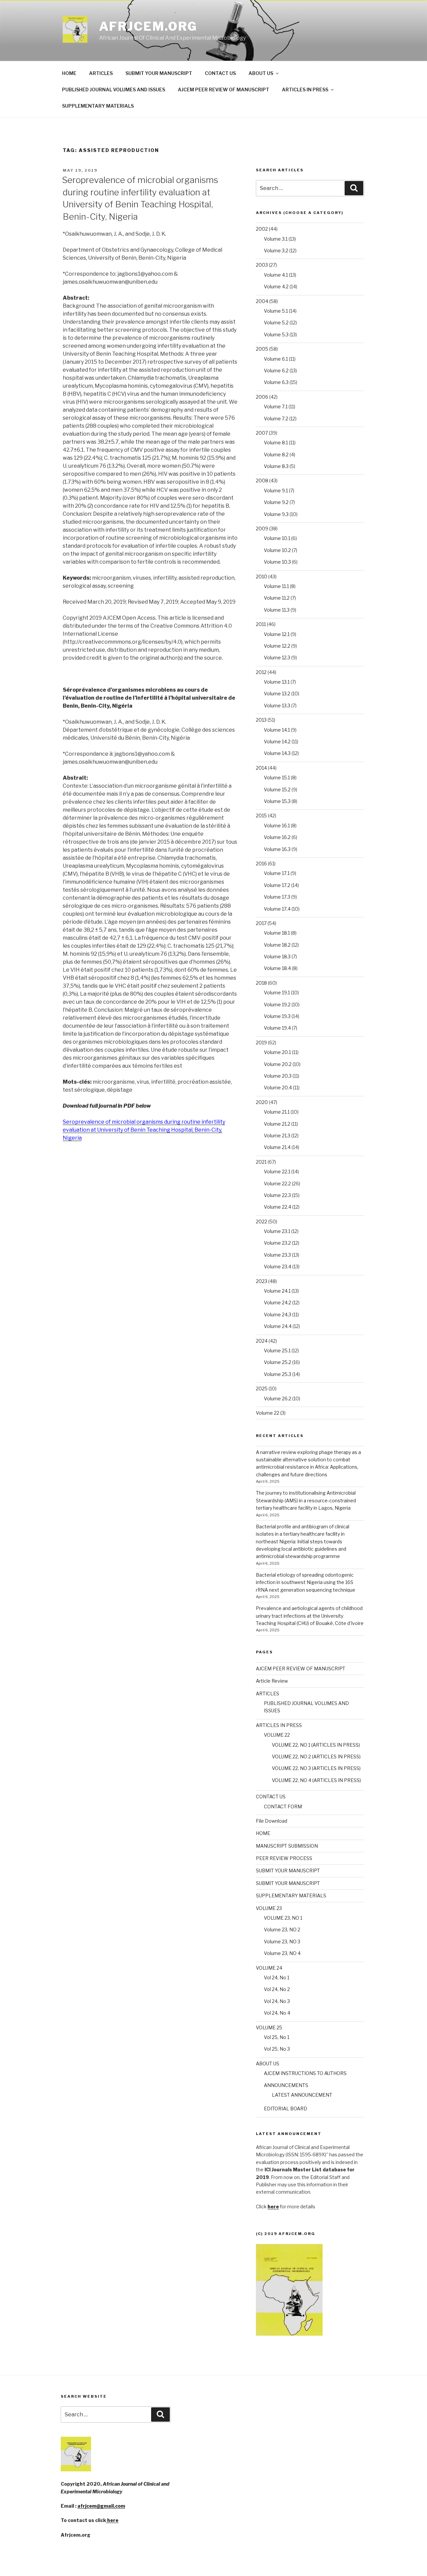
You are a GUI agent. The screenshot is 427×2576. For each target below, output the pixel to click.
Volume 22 (268, 1413)
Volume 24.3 (278, 1314)
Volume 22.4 (278, 1207)
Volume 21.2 (277, 1124)
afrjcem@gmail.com (101, 2506)
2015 (261, 815)
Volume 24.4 (278, 1326)
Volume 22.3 (277, 1195)
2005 (262, 349)
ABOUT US (261, 73)
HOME (69, 73)
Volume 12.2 (277, 646)
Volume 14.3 (277, 753)
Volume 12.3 (277, 657)
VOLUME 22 (277, 1735)
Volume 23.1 (277, 1231)
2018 (261, 983)
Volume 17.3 (277, 897)
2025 (262, 1388)
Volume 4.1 (276, 275)
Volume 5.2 (276, 322)
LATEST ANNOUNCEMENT (302, 2095)
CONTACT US (220, 73)
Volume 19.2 (277, 1004)
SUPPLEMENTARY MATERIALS (98, 106)
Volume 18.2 (277, 945)
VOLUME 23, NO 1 (283, 1918)
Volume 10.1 (277, 538)
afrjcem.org (148, 26)
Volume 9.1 (276, 490)
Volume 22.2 (277, 1183)
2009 (262, 528)
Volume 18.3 (277, 956)
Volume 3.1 (276, 239)
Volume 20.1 (277, 1052)
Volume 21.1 (277, 1112)
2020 (262, 1102)
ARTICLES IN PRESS (305, 89)
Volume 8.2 (276, 454)
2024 (262, 1341)
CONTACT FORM (283, 1806)
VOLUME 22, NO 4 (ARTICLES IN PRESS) (316, 1780)
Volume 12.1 (277, 634)
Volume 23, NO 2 (282, 1929)
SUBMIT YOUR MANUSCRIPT (159, 73)
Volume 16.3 (277, 849)
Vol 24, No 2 (277, 1989)
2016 (261, 863)
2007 (262, 433)
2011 (261, 624)
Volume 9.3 (276, 514)
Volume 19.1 (277, 992)
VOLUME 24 (269, 1968)
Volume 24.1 (277, 1291)
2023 (262, 1281)
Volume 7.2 (276, 418)
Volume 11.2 (277, 598)
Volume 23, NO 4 (282, 1953)
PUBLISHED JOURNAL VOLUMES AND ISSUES (114, 89)
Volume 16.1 (277, 825)
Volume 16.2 (277, 837)
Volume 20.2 (278, 1064)
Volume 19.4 (277, 1028)
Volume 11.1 (276, 586)
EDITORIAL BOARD (286, 2108)
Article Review (272, 1681)
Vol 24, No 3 (277, 2001)
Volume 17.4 (277, 909)
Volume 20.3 (278, 1076)
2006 (262, 397)
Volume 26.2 (278, 1398)
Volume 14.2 (277, 741)
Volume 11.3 (277, 610)
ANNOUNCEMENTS (286, 2085)
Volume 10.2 (277, 550)
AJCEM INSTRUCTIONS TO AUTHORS (305, 2073)
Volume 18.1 (277, 933)
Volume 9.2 (276, 502)
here (112, 2520)
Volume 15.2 (277, 789)
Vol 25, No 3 (277, 2049)
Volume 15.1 (277, 777)
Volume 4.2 (276, 286)
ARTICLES (101, 73)
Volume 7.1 (276, 406)
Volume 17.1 (277, 873)
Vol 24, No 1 (277, 1977)
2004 (262, 301)
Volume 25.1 (277, 1350)
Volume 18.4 (277, 968)
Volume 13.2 (277, 693)
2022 (262, 1221)
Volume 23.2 (277, 1243)
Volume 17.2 (277, 885)
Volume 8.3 (276, 466)
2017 (261, 923)
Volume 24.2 (278, 1302)
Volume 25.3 (278, 1374)
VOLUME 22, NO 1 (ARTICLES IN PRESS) (316, 1745)
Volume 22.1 (277, 1171)
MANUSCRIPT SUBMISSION (287, 1846)
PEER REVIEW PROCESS (284, 1858)
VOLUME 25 (269, 2027)
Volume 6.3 (276, 382)
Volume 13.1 (277, 682)
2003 (262, 265)
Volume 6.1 (276, 359)
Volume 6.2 (276, 370)
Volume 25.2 (278, 1362)
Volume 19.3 (277, 1016)
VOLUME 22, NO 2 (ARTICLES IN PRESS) (316, 1756)
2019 (261, 1042)
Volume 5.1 (276, 311)
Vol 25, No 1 (277, 2037)
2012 (261, 672)
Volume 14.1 (277, 730)
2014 (261, 768)
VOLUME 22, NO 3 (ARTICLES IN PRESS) (316, 1768)
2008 (262, 480)
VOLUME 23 (269, 1908)
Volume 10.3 (277, 562)
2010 (262, 576)
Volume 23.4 (278, 1266)
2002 (262, 229)
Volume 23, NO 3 (282, 1941)
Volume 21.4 (277, 1147)
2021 (261, 1162)
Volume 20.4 (278, 1087)
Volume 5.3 (276, 334)
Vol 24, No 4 (277, 2013)
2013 (261, 720)
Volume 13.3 (277, 705)
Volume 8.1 (276, 442)
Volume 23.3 (277, 1255)
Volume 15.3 (277, 801)
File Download (272, 1821)
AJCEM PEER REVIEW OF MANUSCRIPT (224, 89)
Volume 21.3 (277, 1135)
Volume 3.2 (276, 250)
